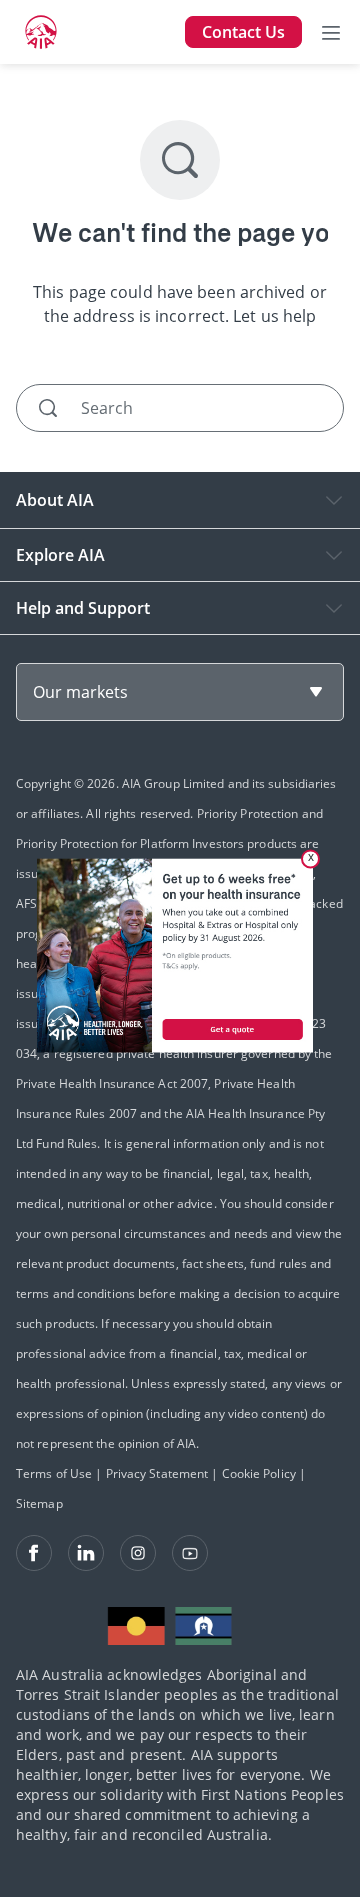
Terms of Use (54, 1473)
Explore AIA (60, 555)
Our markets (80, 692)
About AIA (55, 500)
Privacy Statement (157, 1473)
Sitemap (39, 1503)
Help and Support (83, 608)
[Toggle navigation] (331, 32)
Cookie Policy (259, 1473)
